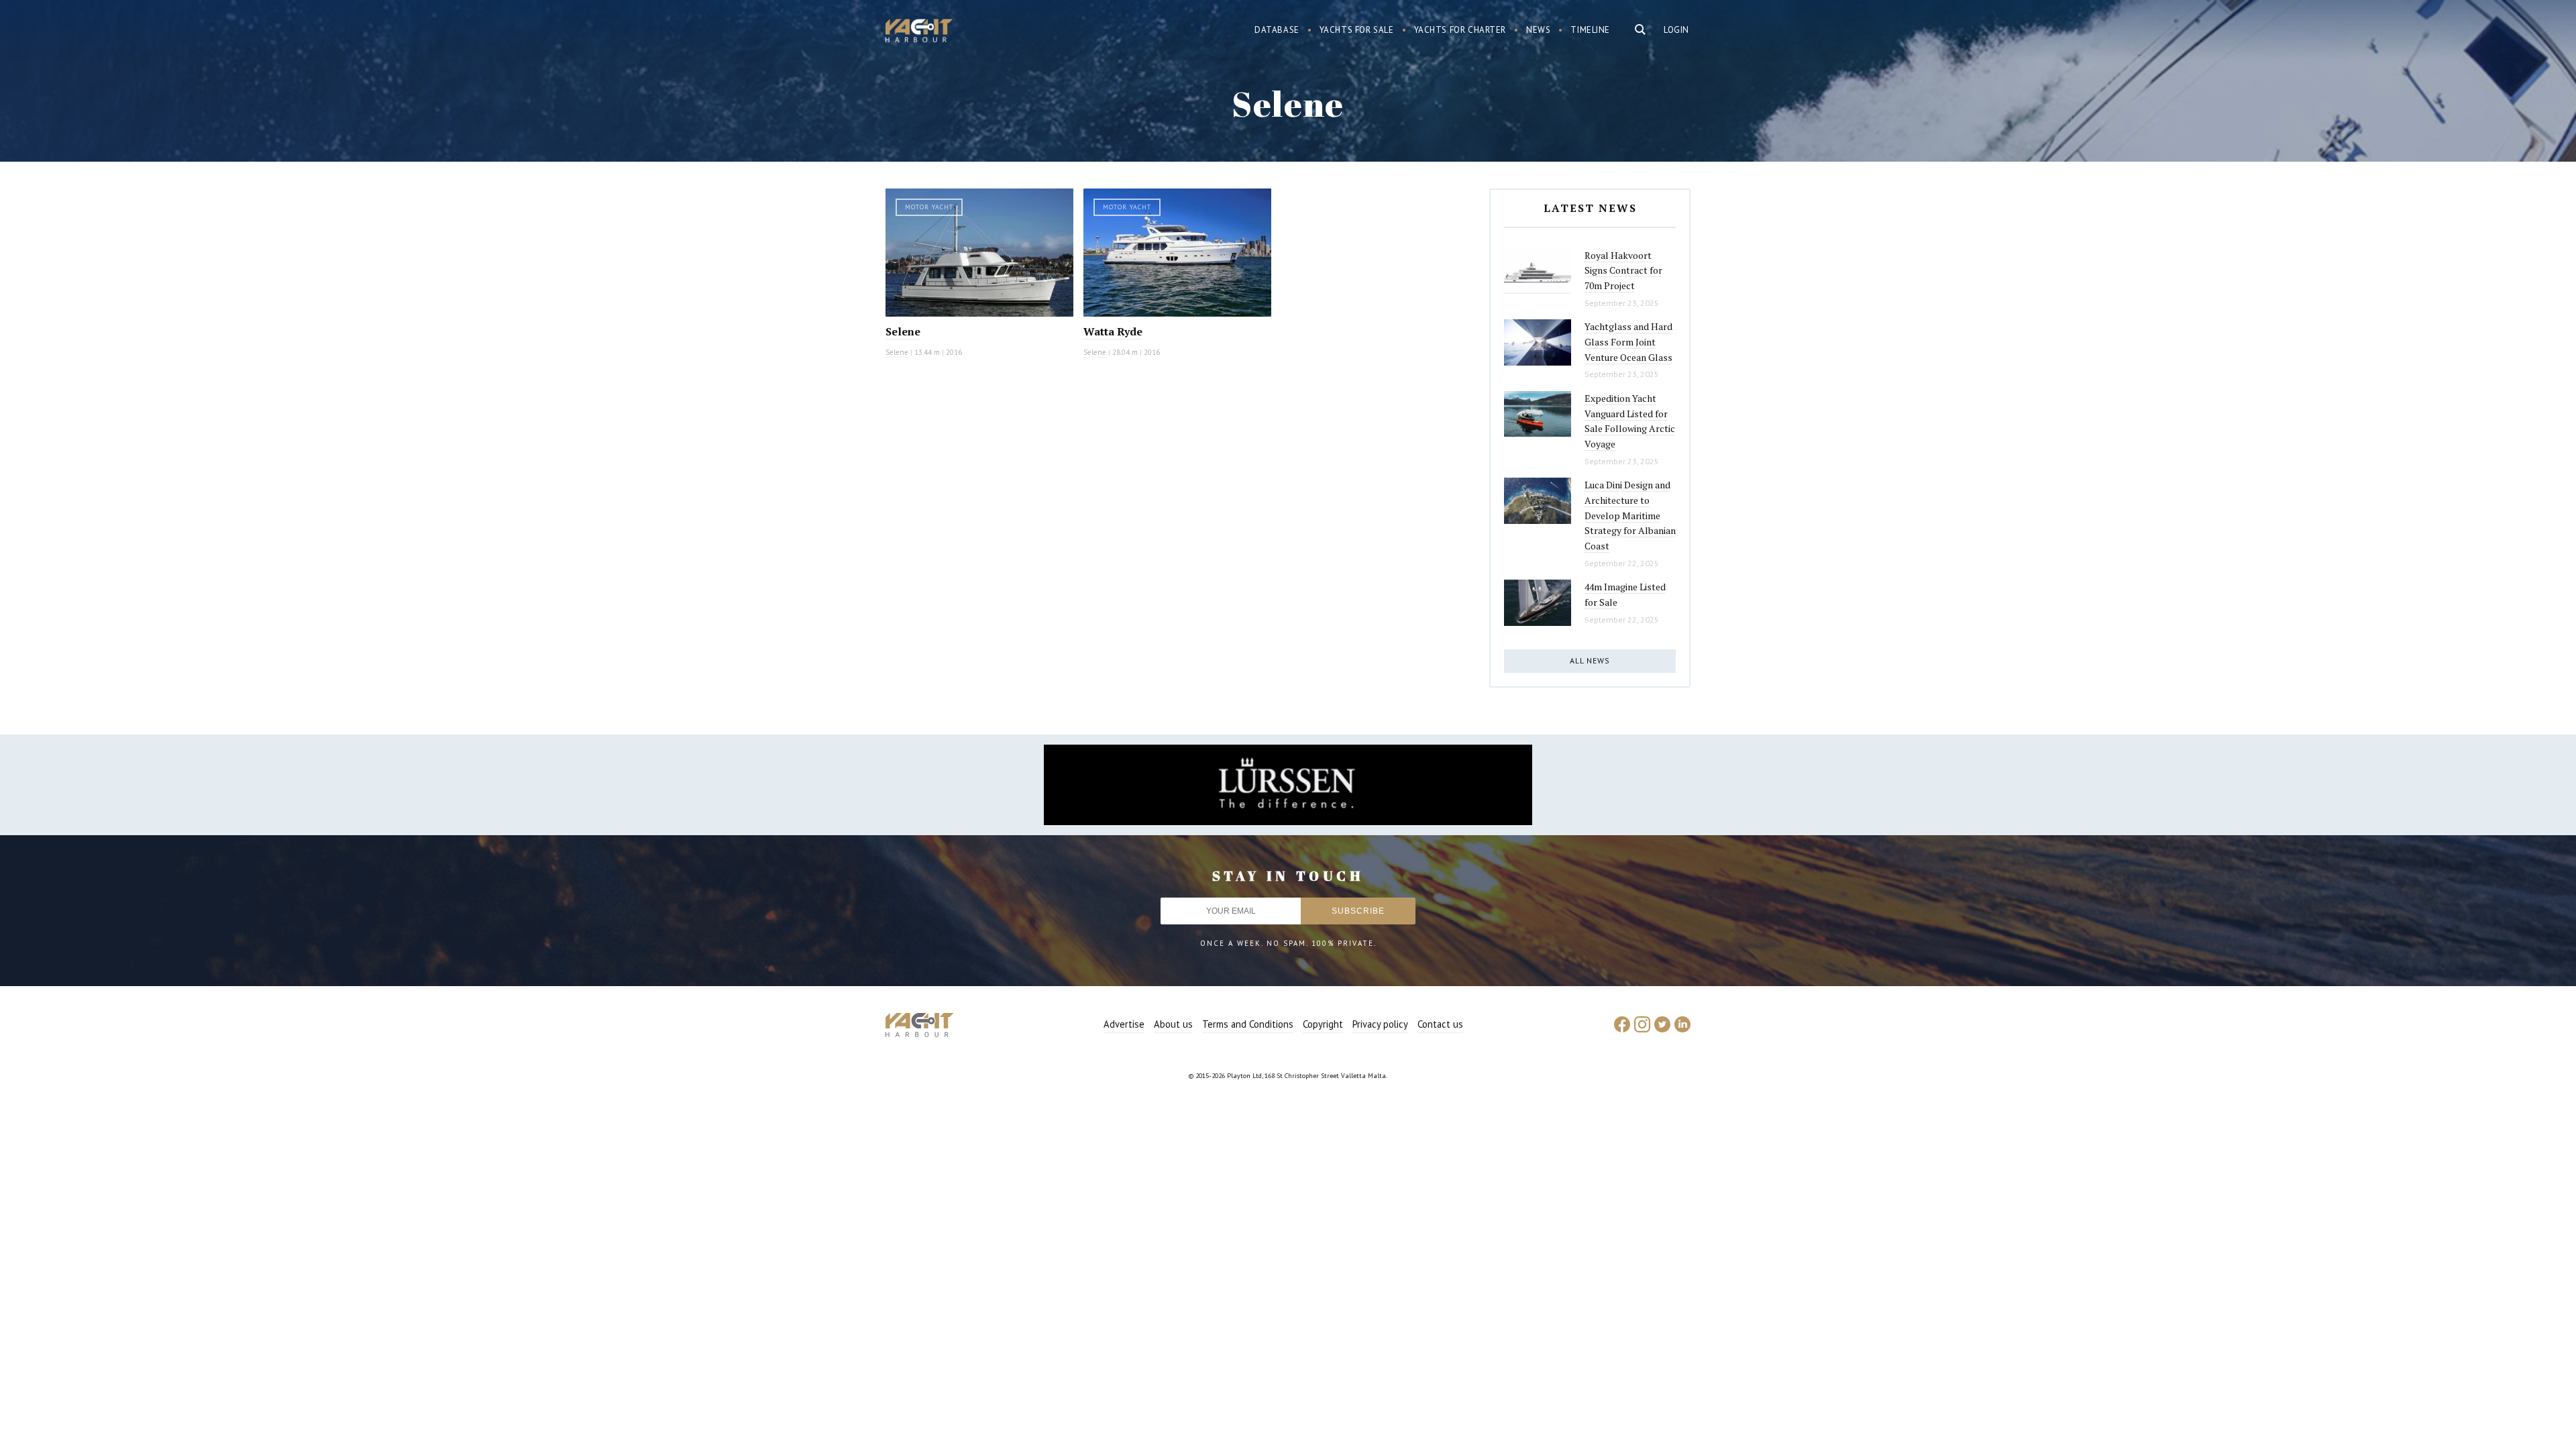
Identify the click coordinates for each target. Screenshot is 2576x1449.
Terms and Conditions (1248, 1024)
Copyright (1323, 1024)
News (1538, 30)
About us (1173, 1024)
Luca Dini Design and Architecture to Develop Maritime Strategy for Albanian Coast (1630, 515)
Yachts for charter (1460, 30)
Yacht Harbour (919, 32)
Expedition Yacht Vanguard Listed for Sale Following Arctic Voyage (1630, 421)
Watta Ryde (1113, 331)
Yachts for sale (1357, 30)
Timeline (1590, 30)
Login (1676, 30)
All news (1590, 660)
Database (1277, 30)
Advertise (1124, 1024)
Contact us (1440, 1024)
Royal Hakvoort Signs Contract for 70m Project (1623, 270)
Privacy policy (1380, 1024)
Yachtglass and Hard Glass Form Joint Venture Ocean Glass (1628, 341)
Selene (903, 331)
